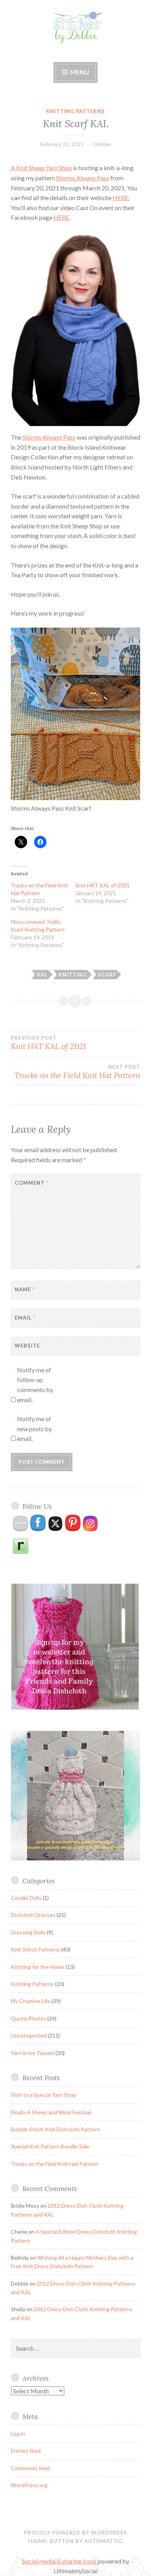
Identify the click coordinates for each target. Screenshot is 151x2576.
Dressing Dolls (28, 1932)
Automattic (104, 2541)
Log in (18, 2434)
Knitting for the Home (38, 1967)
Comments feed (30, 2468)
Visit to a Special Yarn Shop (44, 2095)
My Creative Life (31, 2001)
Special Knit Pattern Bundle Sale (50, 2146)
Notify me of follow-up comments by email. (35, 1385)
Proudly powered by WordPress (75, 2533)
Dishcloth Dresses (33, 1915)
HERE (61, 217)
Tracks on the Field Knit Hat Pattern (77, 1072)
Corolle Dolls (26, 1898)
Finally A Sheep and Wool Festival (51, 2112)
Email (25, 1318)
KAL (42, 975)
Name (25, 1289)
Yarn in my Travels (33, 2053)
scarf (107, 975)
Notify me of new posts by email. (34, 1429)
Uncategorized (29, 2035)
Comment (32, 1183)
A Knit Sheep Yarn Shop (41, 168)
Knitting (73, 975)
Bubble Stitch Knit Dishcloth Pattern (55, 2129)
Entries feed (26, 2451)
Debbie (102, 144)
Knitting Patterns (75, 111)
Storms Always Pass (83, 178)
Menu (80, 72)
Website (27, 1346)
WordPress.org (29, 2485)
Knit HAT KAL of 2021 (103, 885)
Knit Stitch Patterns (35, 1949)
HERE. (121, 198)
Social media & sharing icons (60, 2561)
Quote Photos (28, 2018)
